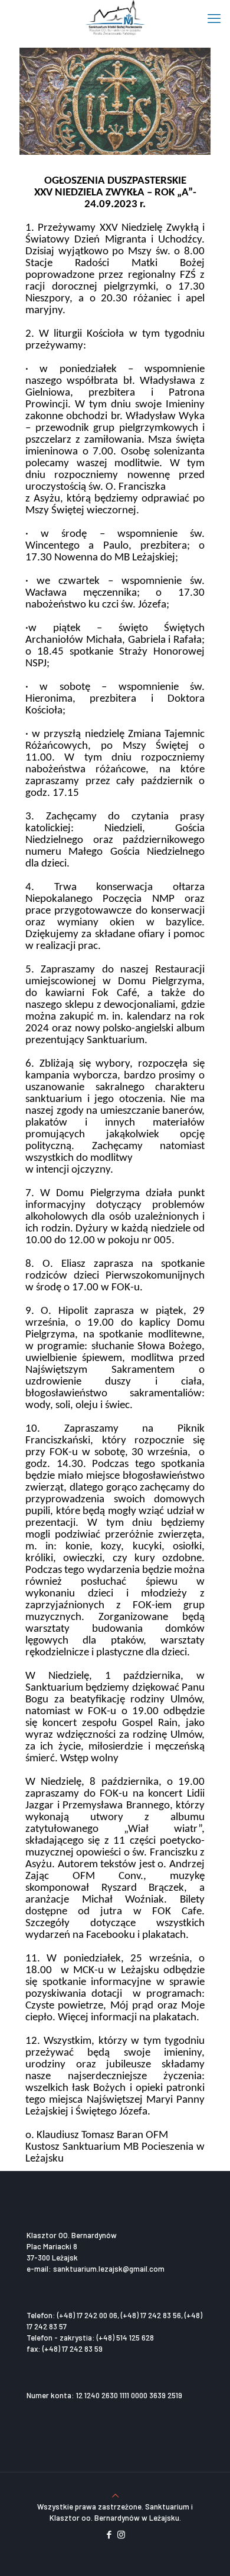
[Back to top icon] (115, 2495)
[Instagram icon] (121, 2534)
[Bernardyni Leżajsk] (115, 18)
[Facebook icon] (109, 2534)
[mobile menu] (214, 18)
